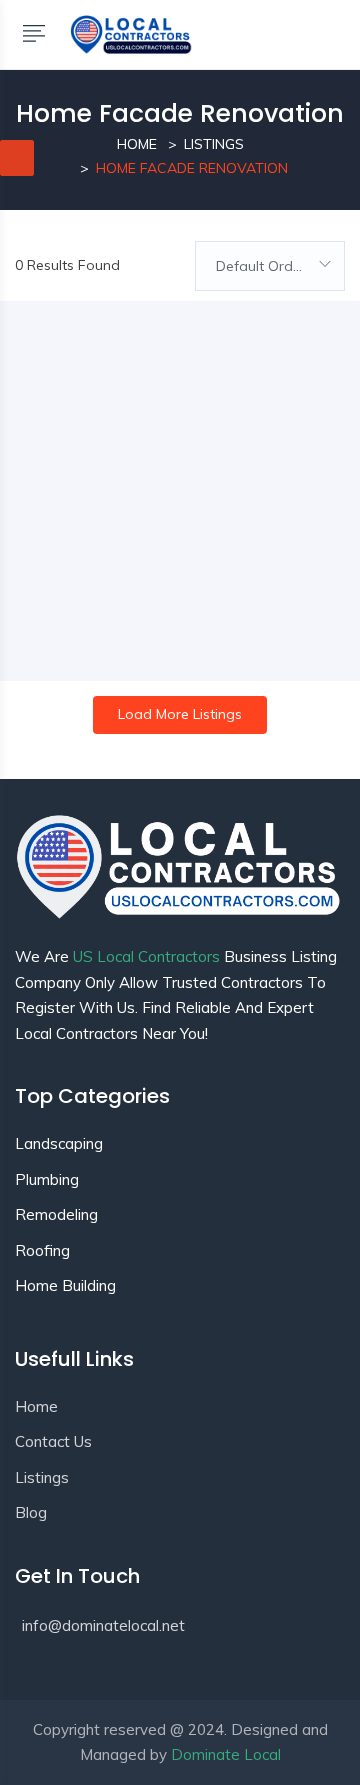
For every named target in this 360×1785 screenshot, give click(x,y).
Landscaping (59, 1143)
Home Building (65, 1285)
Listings (214, 144)
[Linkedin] (63, 1675)
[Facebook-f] (25, 1675)
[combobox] (270, 266)
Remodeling (56, 1214)
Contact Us (53, 1441)
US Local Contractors (146, 956)
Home (137, 144)
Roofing (42, 1250)
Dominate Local (226, 1754)
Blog (31, 1512)
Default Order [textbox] (261, 266)
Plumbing (47, 1179)
